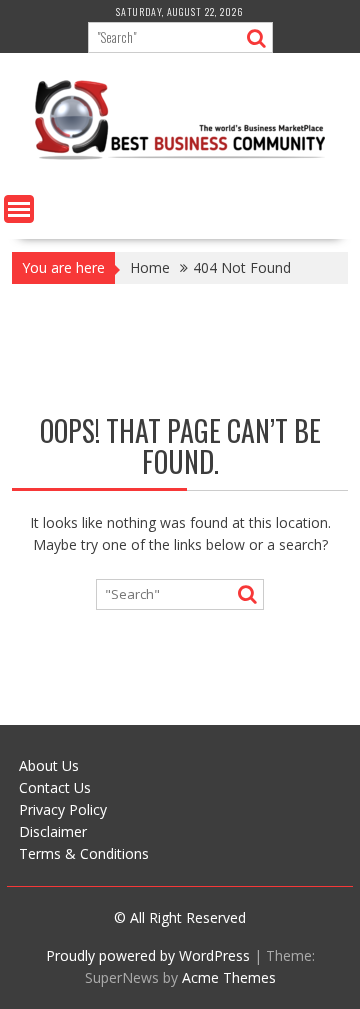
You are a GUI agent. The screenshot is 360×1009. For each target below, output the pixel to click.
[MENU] (19, 209)
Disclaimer (53, 831)
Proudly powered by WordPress (148, 955)
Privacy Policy (63, 809)
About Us (49, 765)
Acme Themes (229, 977)
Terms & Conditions (84, 853)
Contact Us (55, 787)
